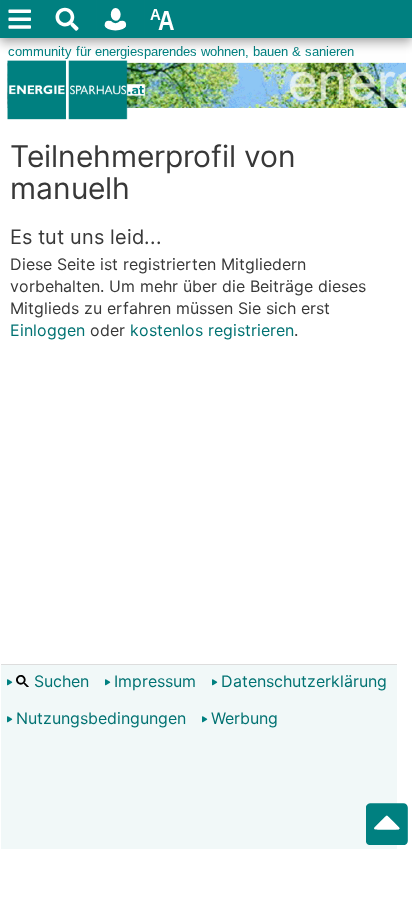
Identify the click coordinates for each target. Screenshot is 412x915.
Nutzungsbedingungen (101, 718)
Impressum (155, 681)
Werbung (244, 718)
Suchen (59, 681)
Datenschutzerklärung (304, 681)
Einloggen (47, 330)
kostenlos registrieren (212, 330)
